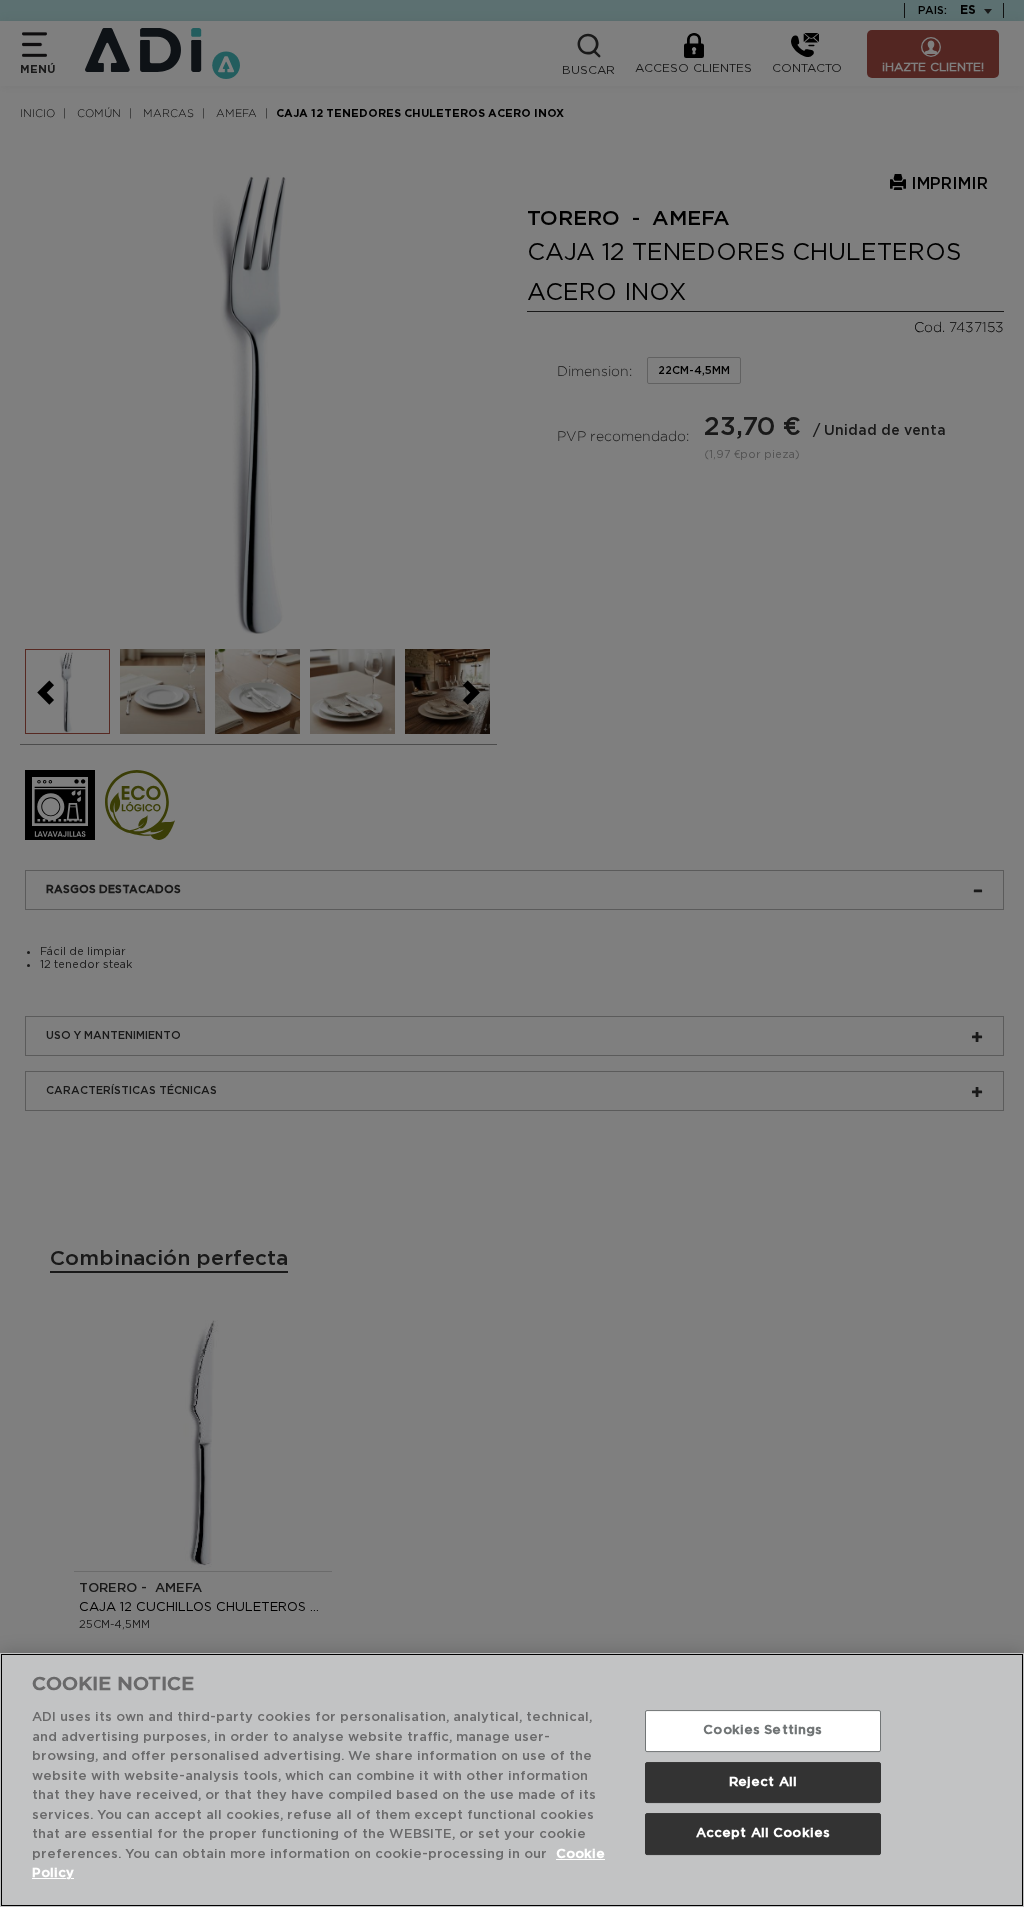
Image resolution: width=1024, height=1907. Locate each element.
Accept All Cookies (763, 1834)
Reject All (763, 1782)
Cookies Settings (762, 1730)
